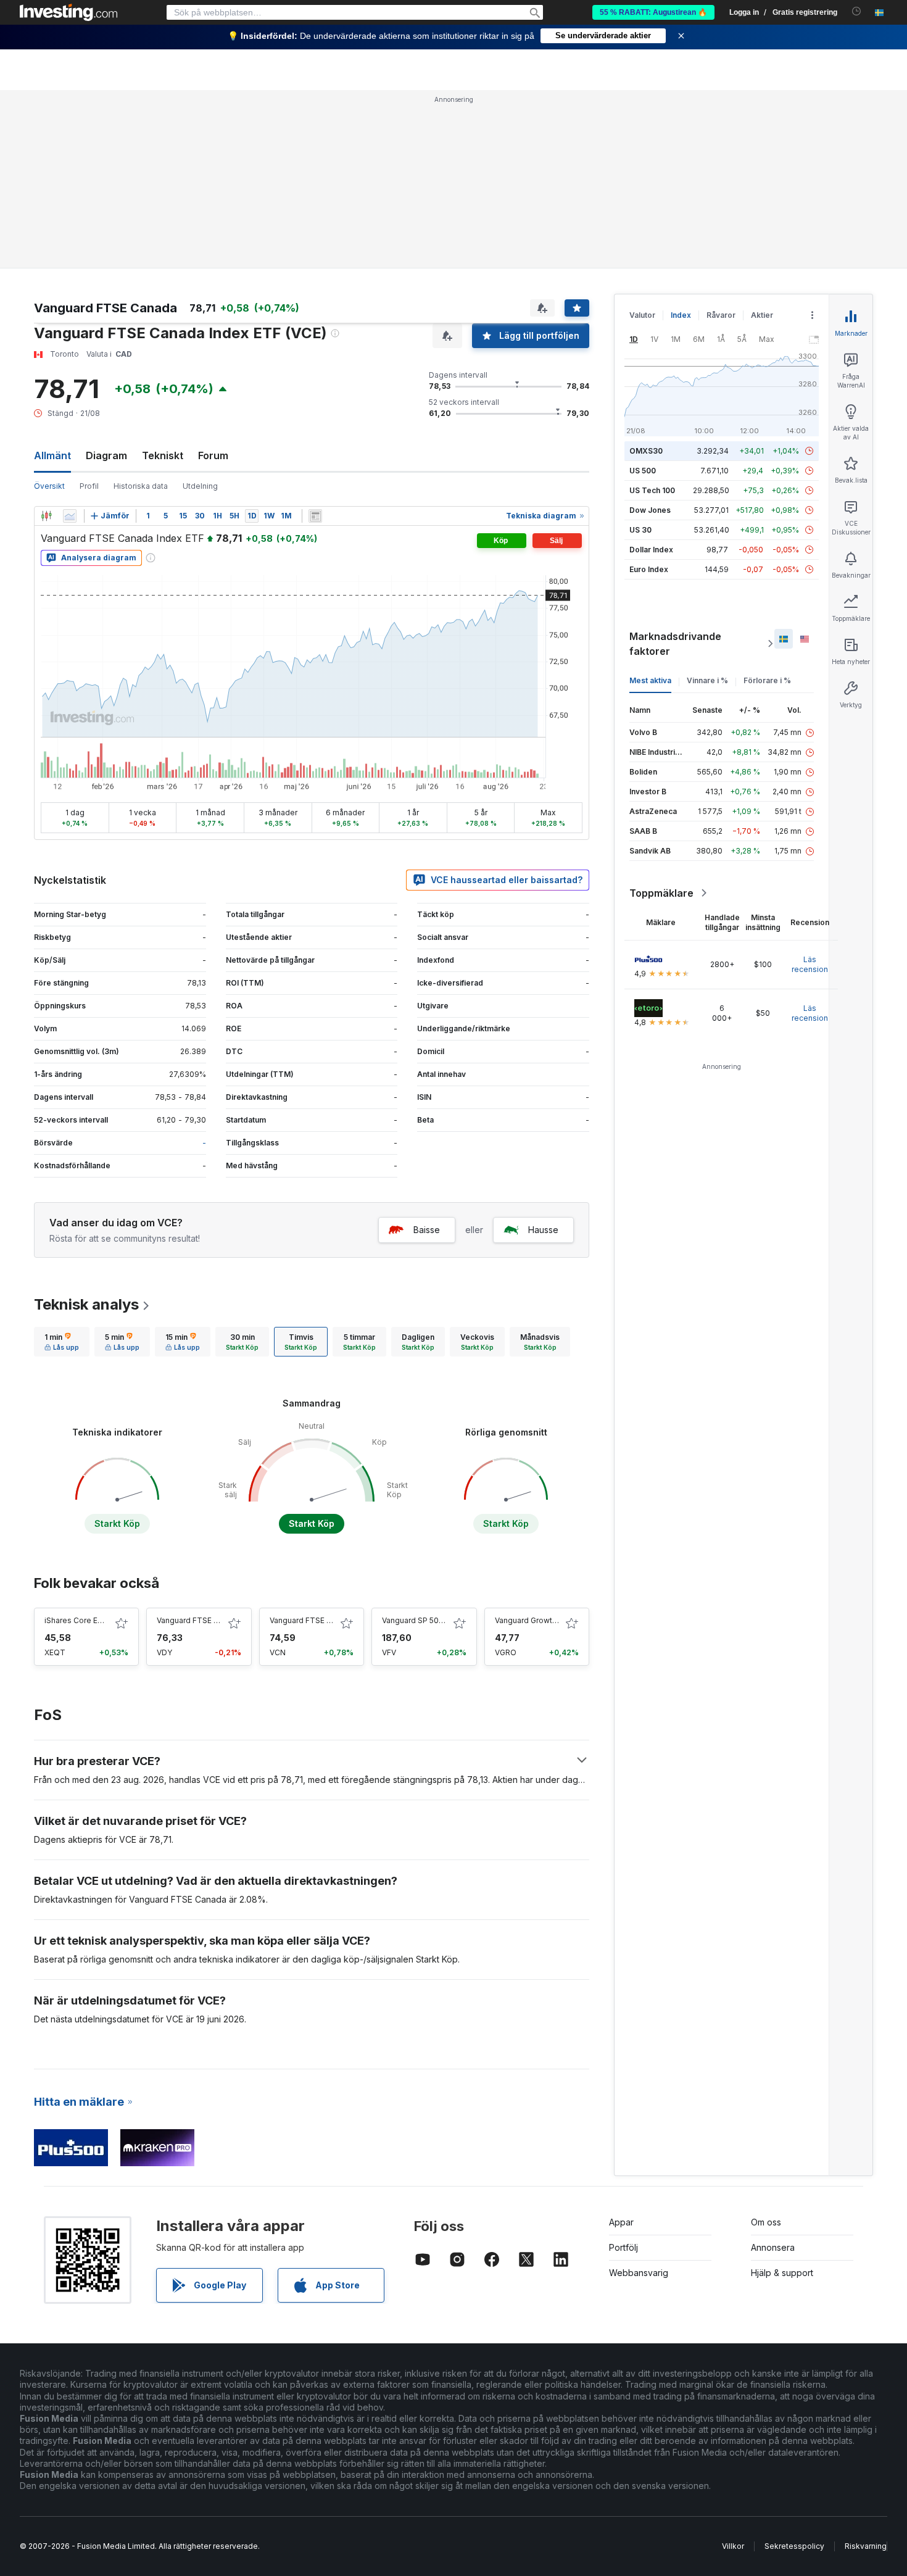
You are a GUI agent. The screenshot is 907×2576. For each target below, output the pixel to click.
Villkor (733, 2546)
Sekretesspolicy (794, 2546)
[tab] (62, 1342)
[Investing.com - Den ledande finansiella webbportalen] (68, 12)
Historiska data (141, 486)
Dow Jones (650, 510)
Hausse (543, 1230)
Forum (213, 455)
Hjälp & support (782, 2273)
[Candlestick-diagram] (46, 516)
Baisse (427, 1230)
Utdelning (200, 486)
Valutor (642, 315)
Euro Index (649, 569)
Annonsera (773, 2247)
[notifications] (857, 11)
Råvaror (721, 315)
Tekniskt (163, 455)
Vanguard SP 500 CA (419, 1620)
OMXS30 (646, 451)
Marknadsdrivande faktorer (675, 644)
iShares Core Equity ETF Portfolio (105, 1620)
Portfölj (623, 2247)
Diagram (106, 455)
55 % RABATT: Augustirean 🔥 (653, 12)
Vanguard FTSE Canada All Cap (325, 1620)
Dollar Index (651, 550)
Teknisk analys (86, 1304)
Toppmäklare (661, 893)
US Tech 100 (652, 490)
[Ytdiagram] (70, 516)
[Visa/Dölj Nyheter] (315, 516)
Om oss (766, 2222)
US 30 (640, 530)
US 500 (643, 471)
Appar (621, 2222)
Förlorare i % (767, 680)
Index (681, 315)
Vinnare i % (707, 680)
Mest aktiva (650, 680)
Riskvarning (866, 2546)
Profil (89, 486)
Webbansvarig (639, 2273)
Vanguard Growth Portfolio (542, 1620)
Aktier (762, 315)
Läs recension (810, 964)
